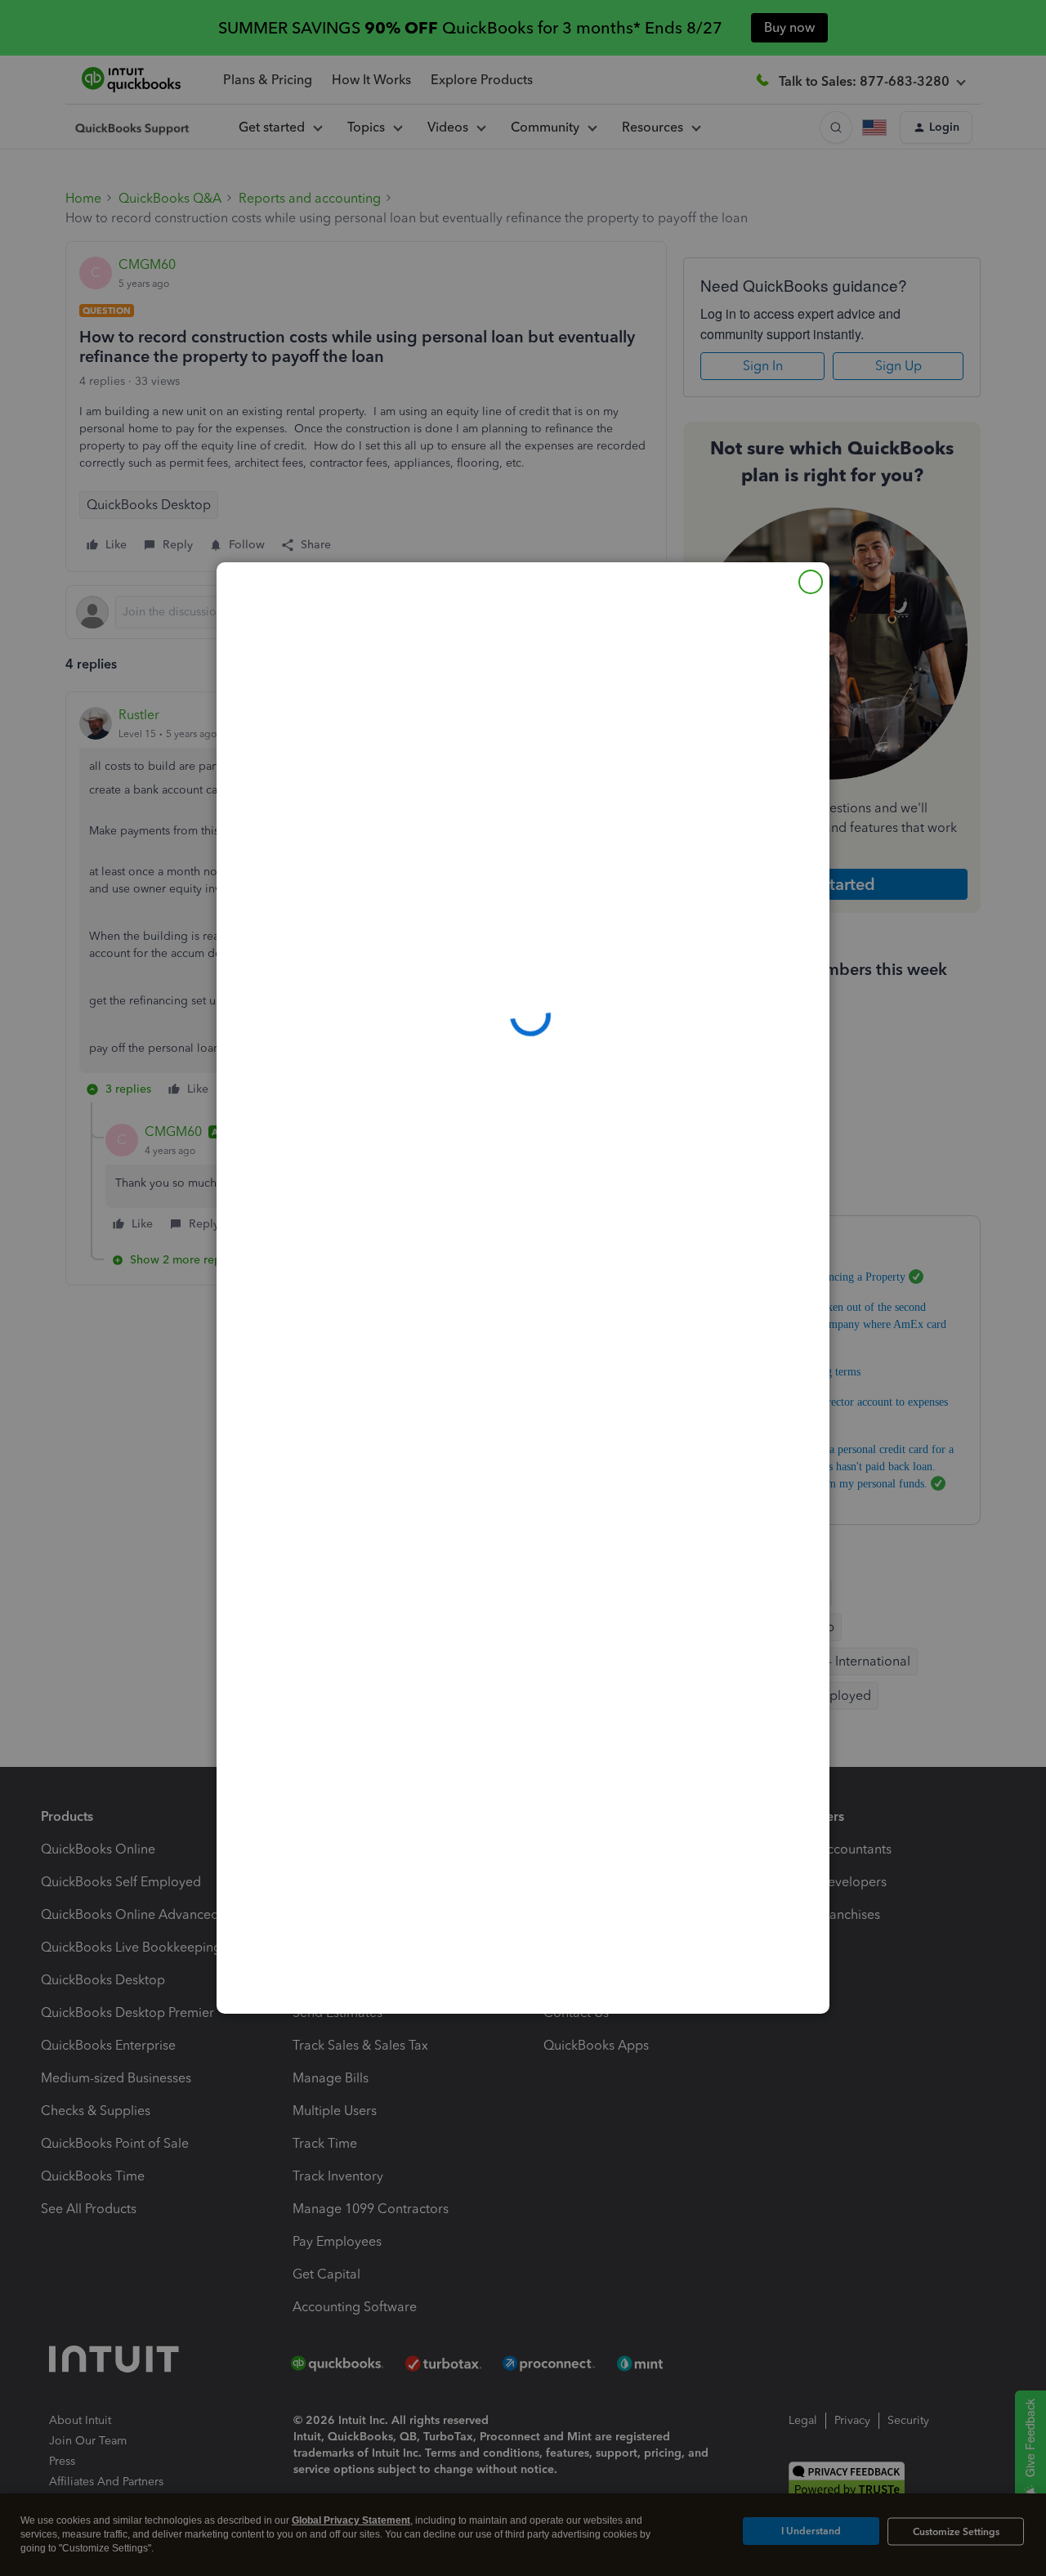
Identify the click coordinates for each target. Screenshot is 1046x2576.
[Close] (811, 582)
